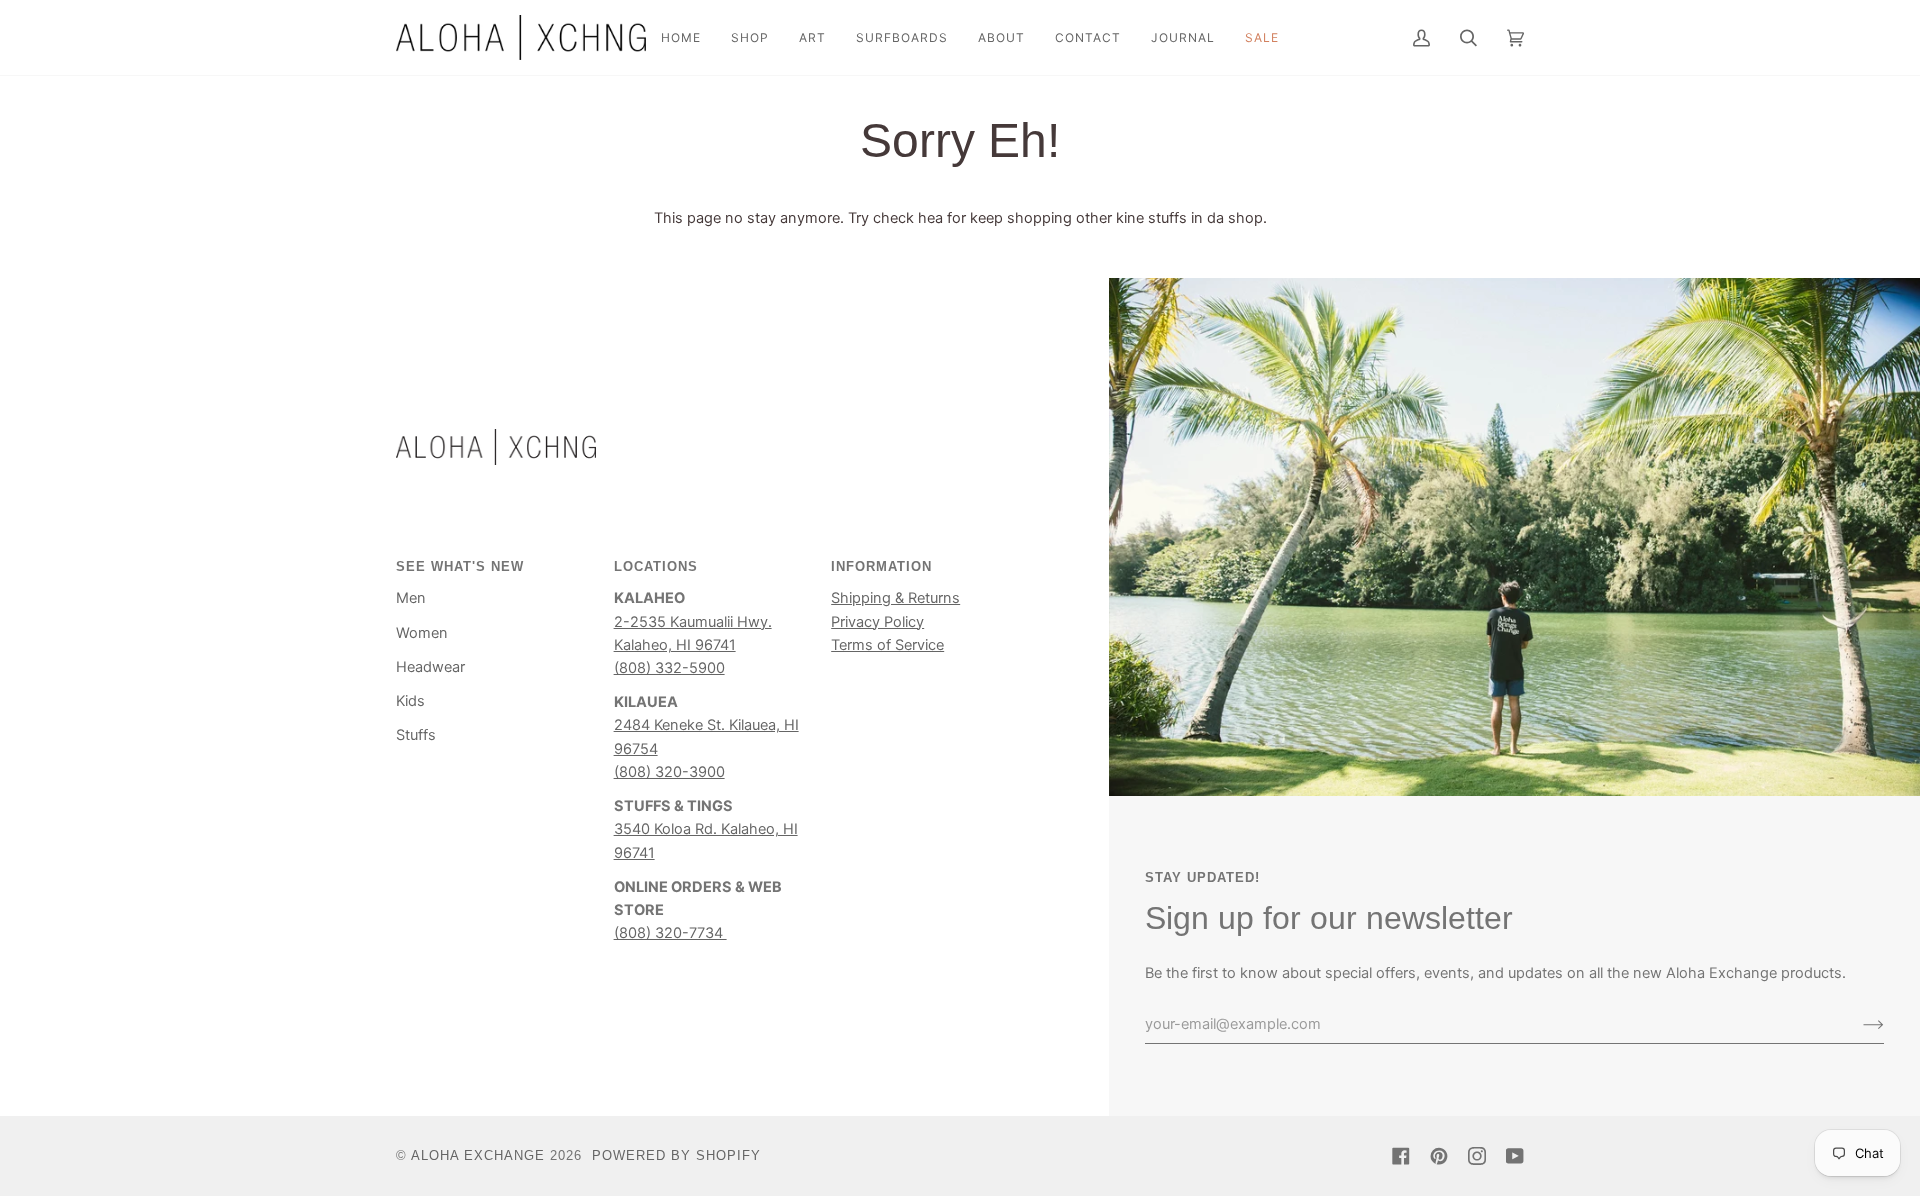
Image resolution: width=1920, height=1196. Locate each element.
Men (411, 598)
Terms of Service (887, 645)
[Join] (1857, 1024)
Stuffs (416, 735)
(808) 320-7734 (670, 933)
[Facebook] (1401, 1156)
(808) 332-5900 (669, 668)
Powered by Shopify (676, 1155)
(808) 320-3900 (669, 772)
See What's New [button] (460, 566)
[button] (750, 37)
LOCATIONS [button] (656, 566)
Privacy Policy (877, 622)
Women (422, 633)
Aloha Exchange (478, 1155)
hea (930, 218)
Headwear (430, 667)
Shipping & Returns (895, 598)
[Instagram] (1477, 1156)
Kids (410, 701)
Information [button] (881, 566)
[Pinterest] (1439, 1156)
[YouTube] (1515, 1156)
